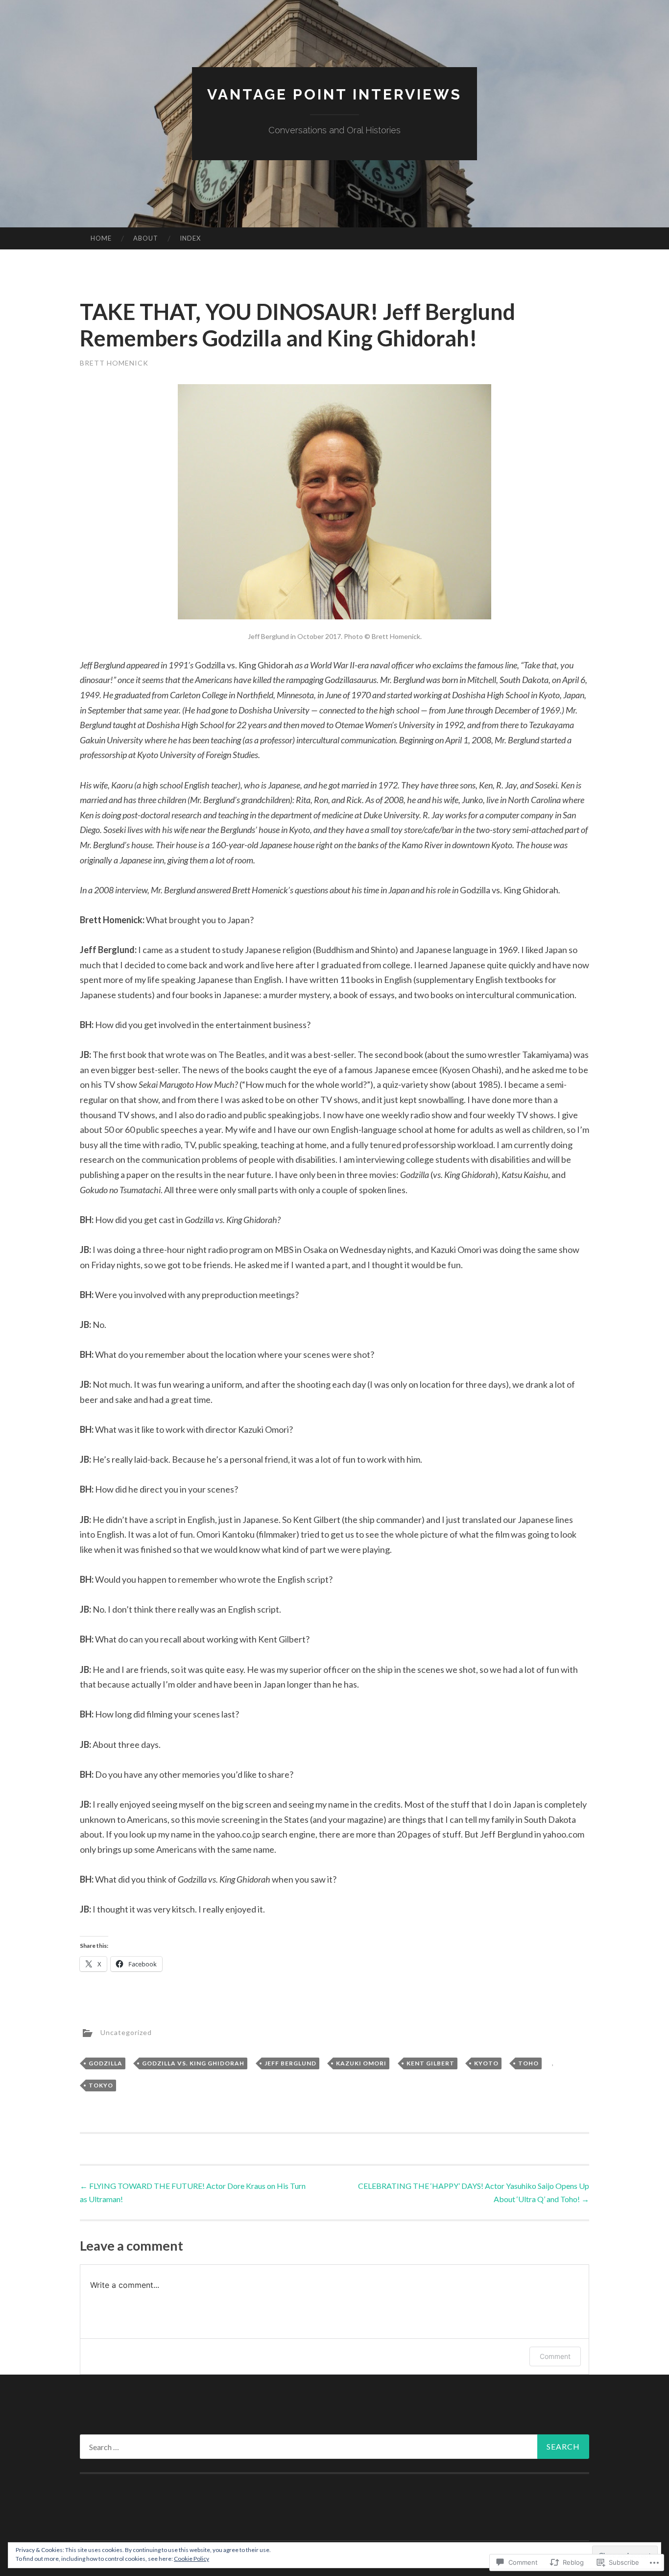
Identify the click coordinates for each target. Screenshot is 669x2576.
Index (190, 238)
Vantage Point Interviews (334, 94)
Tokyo (101, 2085)
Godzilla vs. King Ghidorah (193, 2063)
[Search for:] (334, 2447)
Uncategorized (126, 2032)
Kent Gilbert (430, 2063)
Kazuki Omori (361, 2063)
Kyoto (486, 2063)
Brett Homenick (114, 363)
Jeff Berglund (290, 2063)
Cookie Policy (191, 2559)
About (146, 238)
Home (101, 238)
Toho (528, 2063)
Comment (555, 2356)
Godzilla (106, 2063)
